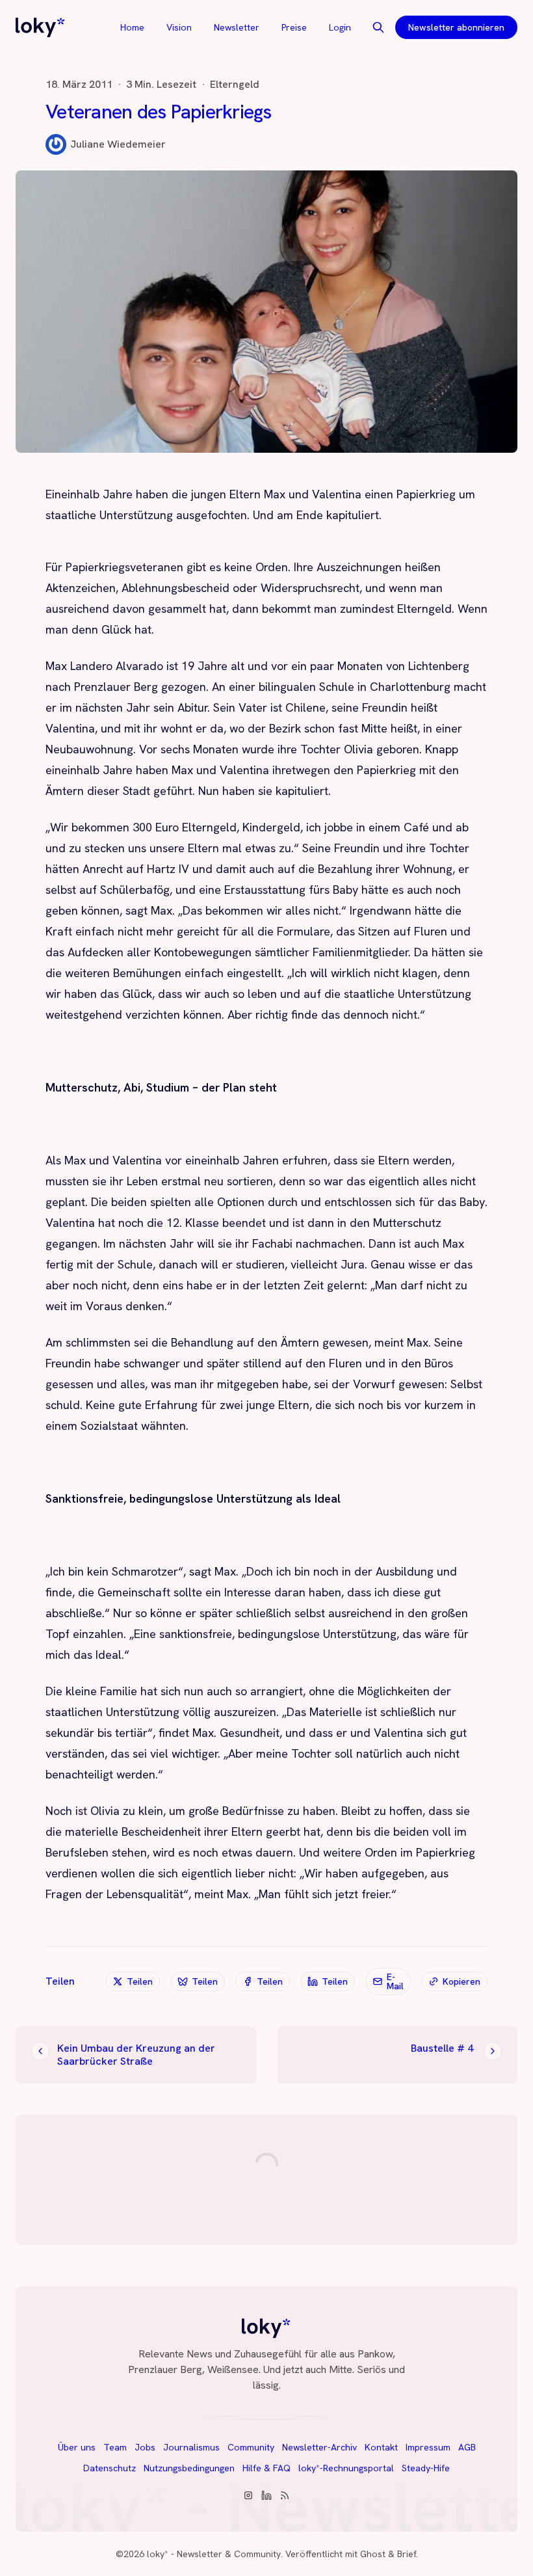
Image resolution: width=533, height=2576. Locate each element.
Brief (407, 2554)
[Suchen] (378, 27)
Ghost (373, 2554)
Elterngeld (235, 85)
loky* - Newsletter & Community (214, 2554)
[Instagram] (248, 2495)
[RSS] (285, 2495)
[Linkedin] (266, 2495)
